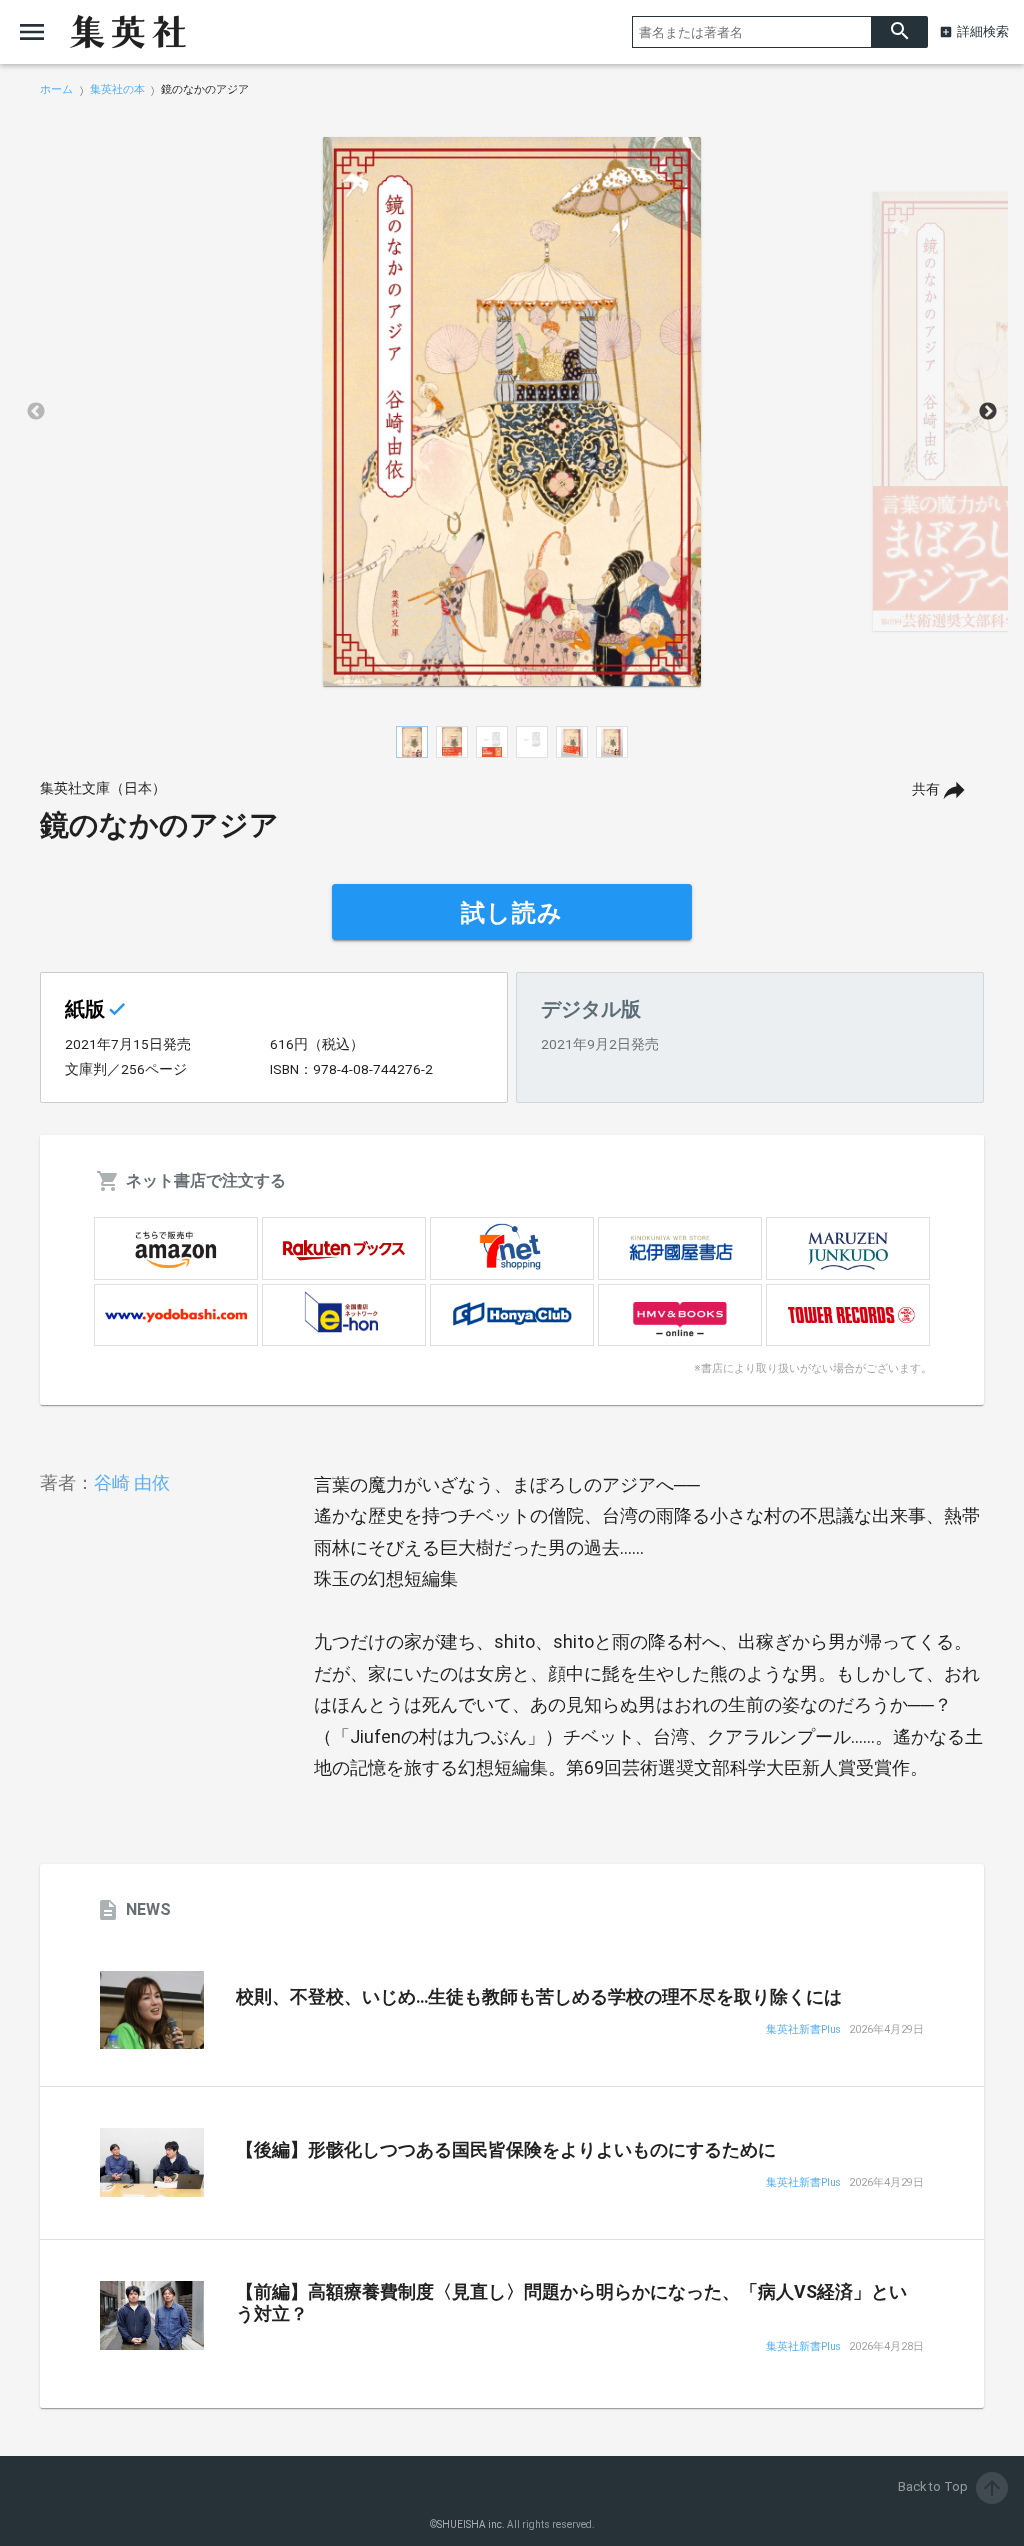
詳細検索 (983, 31)
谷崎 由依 (132, 1482)
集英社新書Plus (803, 2030)
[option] (512, 412)
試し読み (512, 913)
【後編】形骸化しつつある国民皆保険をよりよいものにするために (506, 2150)
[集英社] (128, 32)
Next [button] (988, 412)
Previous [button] (36, 412)
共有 (926, 789)
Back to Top (951, 2486)
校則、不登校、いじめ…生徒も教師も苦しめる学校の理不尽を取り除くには (539, 1997)
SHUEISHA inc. (471, 2524)
